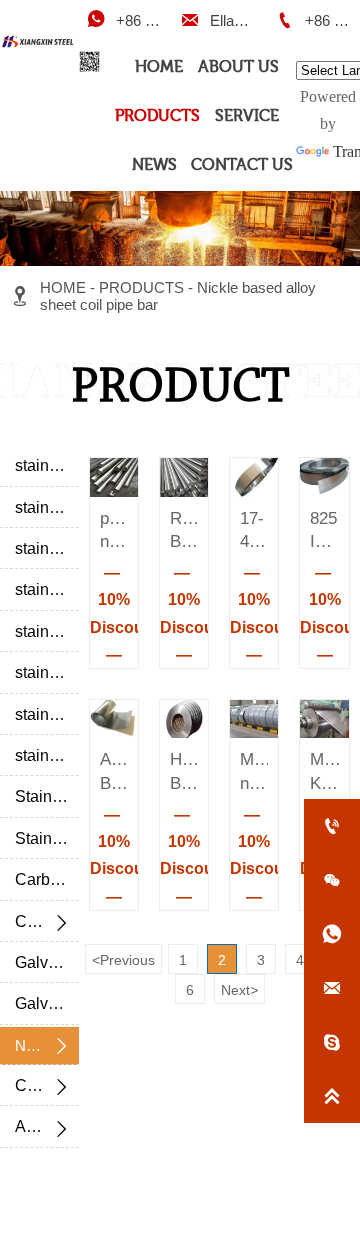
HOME (63, 287)
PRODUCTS (141, 287)
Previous (123, 960)
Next (239, 990)
